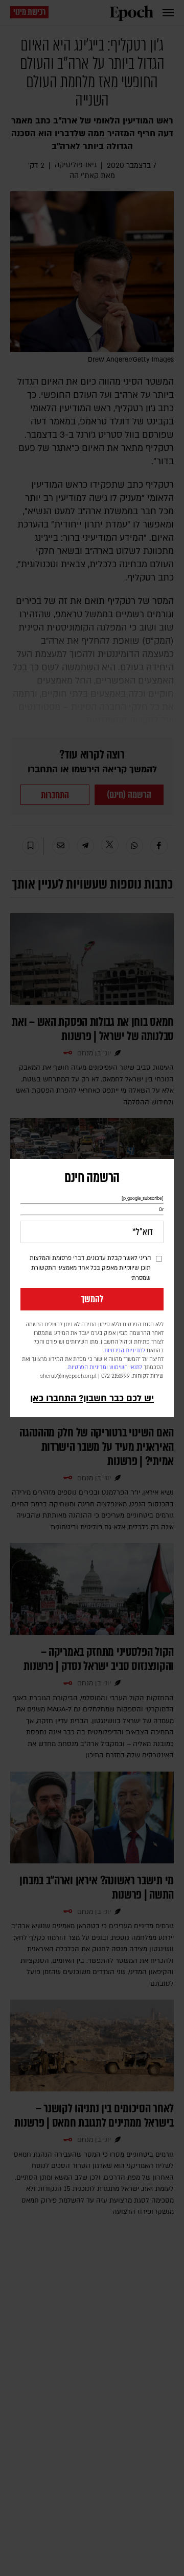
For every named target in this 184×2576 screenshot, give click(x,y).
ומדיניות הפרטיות (88, 1368)
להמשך (92, 1299)
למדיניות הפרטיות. (124, 1351)
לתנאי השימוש (126, 1368)
